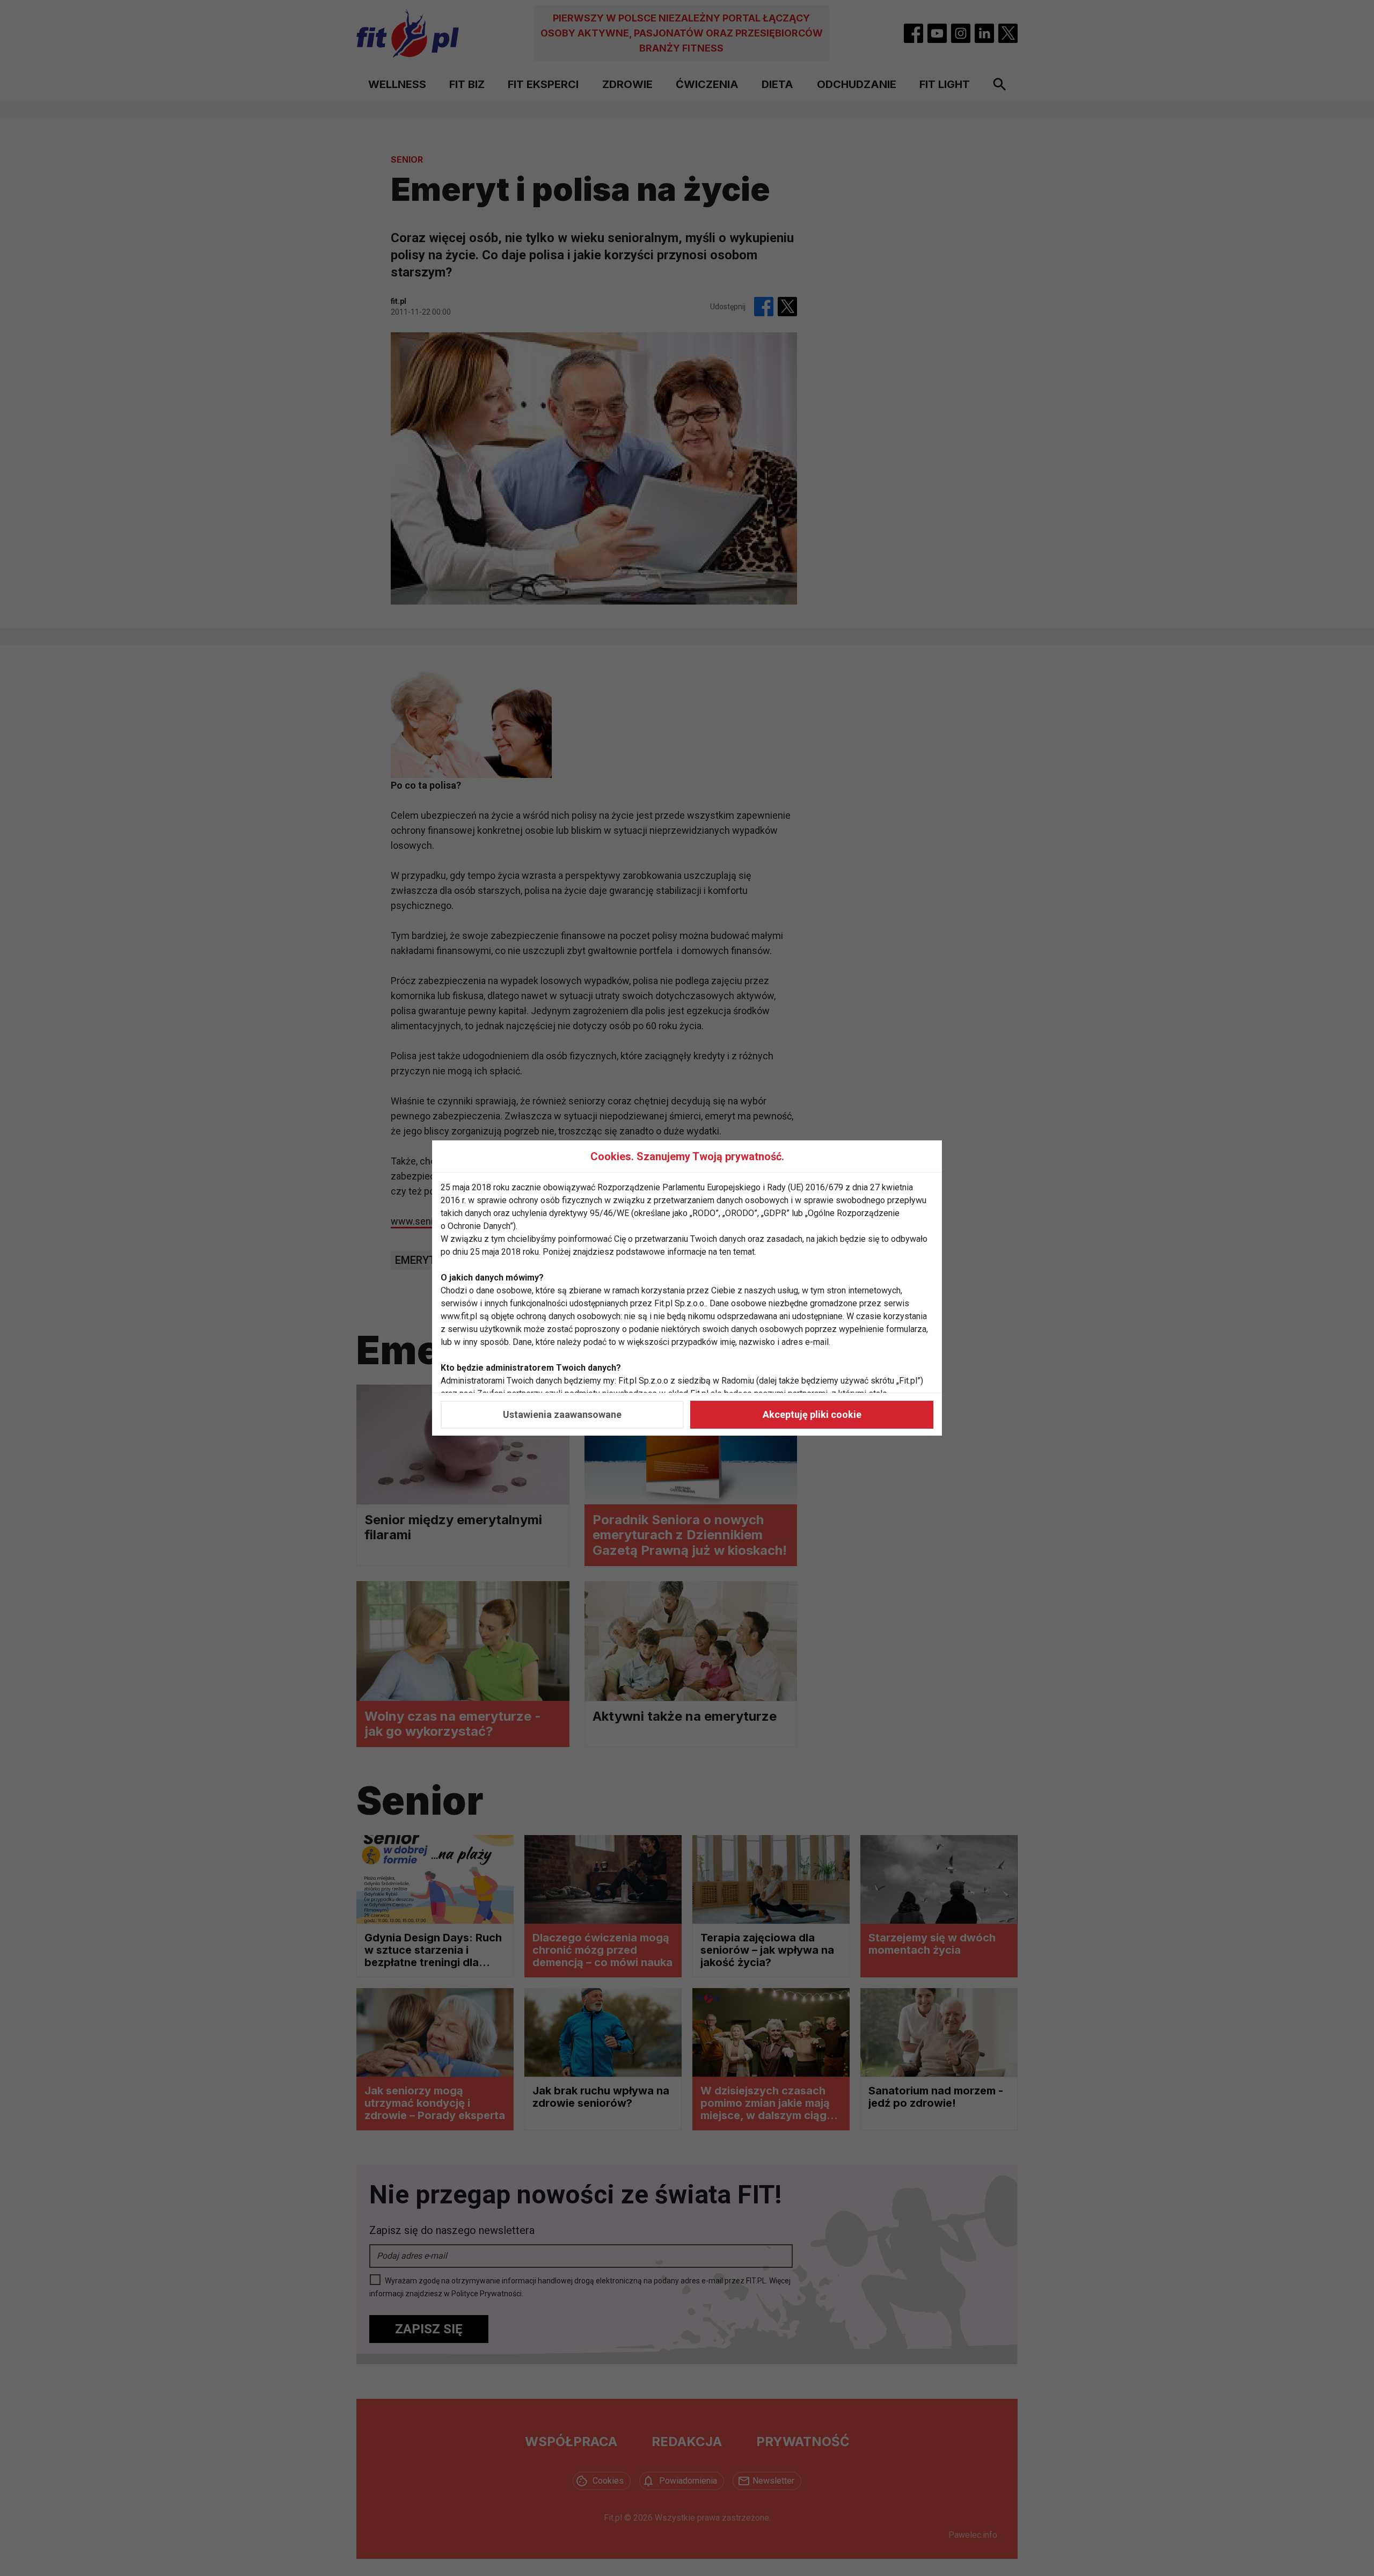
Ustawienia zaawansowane (562, 1414)
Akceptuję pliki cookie (812, 1414)
